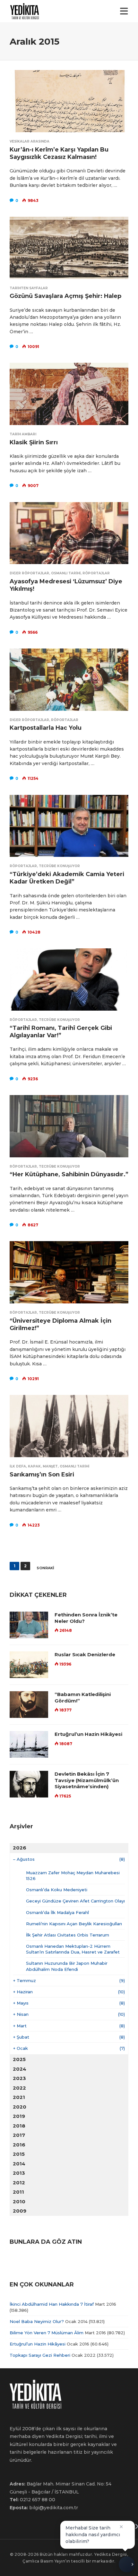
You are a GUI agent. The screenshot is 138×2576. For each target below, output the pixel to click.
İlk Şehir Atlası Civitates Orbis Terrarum (68, 1935)
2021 (19, 2097)
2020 (20, 2107)
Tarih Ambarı (23, 434)
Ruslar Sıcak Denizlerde (85, 1654)
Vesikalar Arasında (30, 141)
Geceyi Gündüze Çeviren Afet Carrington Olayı (75, 1901)
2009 (20, 2211)
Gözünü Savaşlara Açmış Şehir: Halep (65, 296)
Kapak (34, 1466)
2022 (19, 2088)
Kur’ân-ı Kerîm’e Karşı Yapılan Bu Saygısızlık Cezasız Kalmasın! (59, 153)
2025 (19, 2059)
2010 (19, 2202)
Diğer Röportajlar (29, 573)
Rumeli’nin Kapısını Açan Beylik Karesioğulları (74, 1924)
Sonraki (45, 1568)
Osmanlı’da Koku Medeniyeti (57, 1890)
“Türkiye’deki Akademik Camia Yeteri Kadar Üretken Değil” (67, 878)
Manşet (50, 1466)
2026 (20, 1848)
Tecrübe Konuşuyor (59, 866)
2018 (19, 2126)
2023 (19, 2078)
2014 (19, 2164)
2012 (19, 2183)
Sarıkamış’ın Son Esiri (42, 1475)
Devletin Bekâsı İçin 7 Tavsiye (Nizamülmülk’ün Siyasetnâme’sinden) (87, 1780)
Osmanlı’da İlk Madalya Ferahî (57, 1912)
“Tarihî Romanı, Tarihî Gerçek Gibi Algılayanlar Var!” (61, 1032)
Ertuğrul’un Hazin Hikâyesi (88, 1734)
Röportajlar (96, 573)
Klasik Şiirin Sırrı (34, 442)
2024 (20, 2069)
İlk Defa (18, 1466)
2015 (19, 2154)
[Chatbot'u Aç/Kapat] (127, 2564)
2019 (19, 2116)
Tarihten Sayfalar (29, 288)
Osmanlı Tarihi (66, 573)
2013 (19, 2173)
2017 (19, 2135)
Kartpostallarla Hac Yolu (46, 728)
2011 (18, 2192)
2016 (19, 2145)
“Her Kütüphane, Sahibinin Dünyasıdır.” (69, 1174)
